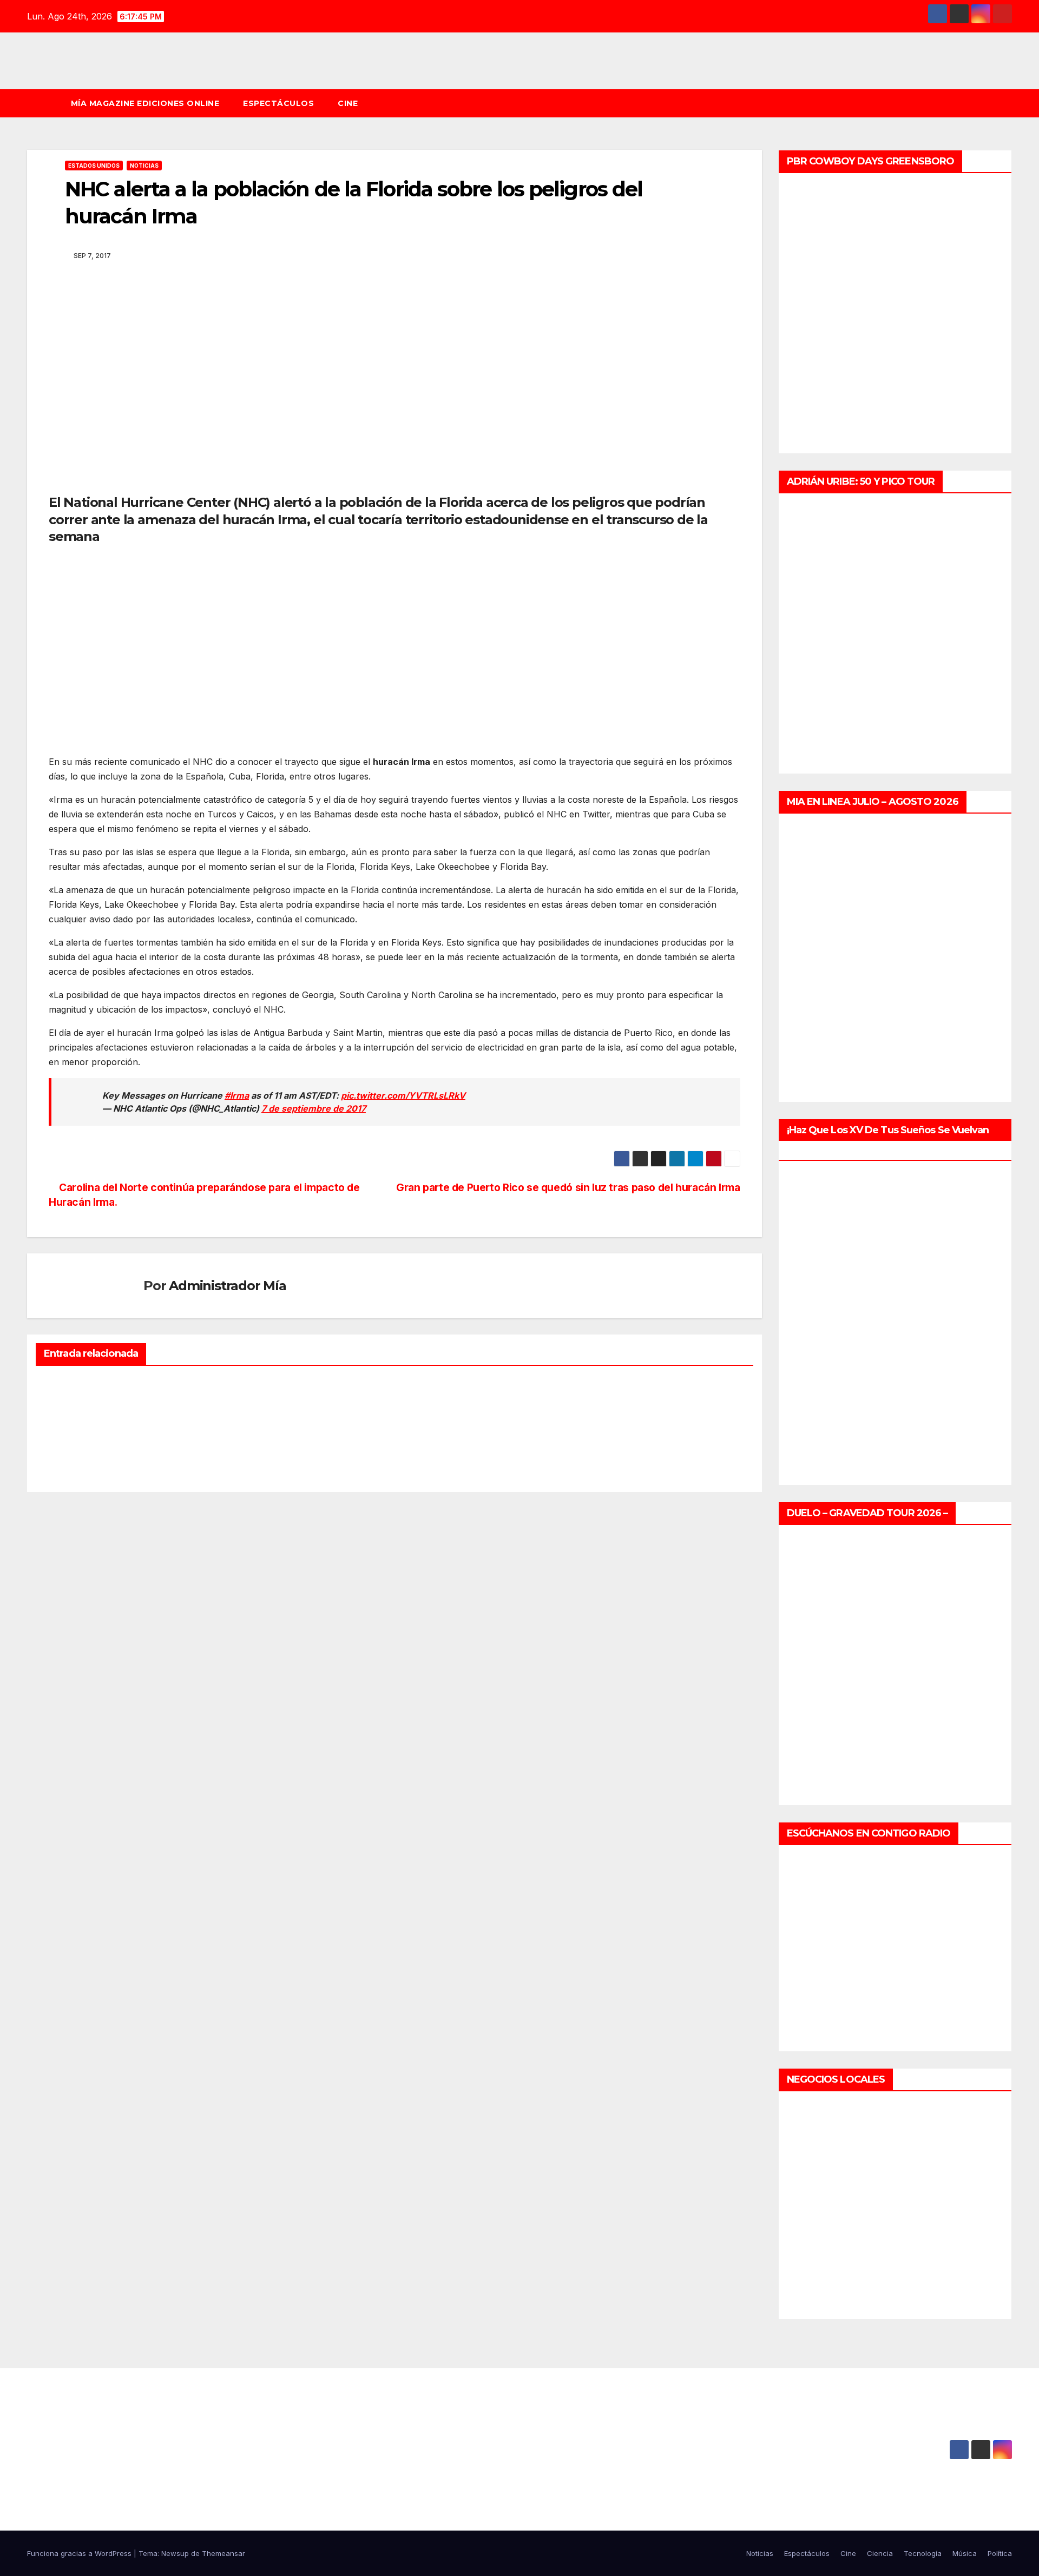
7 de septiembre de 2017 (314, 1108)
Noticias (144, 166)
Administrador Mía (228, 1286)
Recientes (66, 1383)
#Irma (237, 1095)
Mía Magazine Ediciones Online (145, 103)
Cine (348, 103)
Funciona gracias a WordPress (80, 2553)
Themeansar (223, 2553)
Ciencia (880, 2553)
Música (965, 2553)
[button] (1009, 103)
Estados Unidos (94, 166)
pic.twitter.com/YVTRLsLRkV (403, 1095)
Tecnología (923, 2553)
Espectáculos (278, 103)
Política (1000, 2553)
